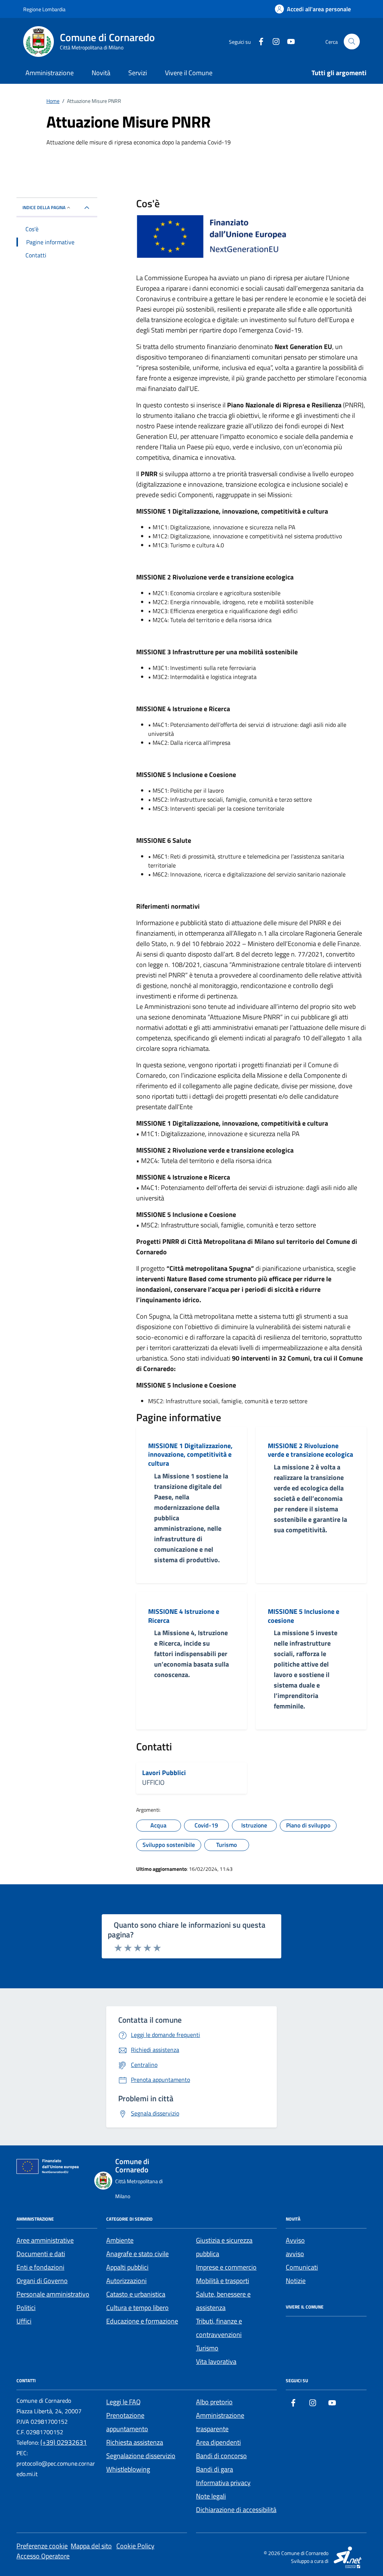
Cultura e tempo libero (137, 2308)
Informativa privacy (223, 2483)
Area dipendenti (218, 2442)
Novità (101, 73)
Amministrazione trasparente (220, 2422)
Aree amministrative (45, 2240)
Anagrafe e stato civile (137, 2254)
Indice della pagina (44, 207)
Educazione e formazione (142, 2321)
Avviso (295, 2240)
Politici (26, 2308)
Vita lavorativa (216, 2361)
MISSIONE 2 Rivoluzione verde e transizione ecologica (310, 1450)
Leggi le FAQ (123, 2402)
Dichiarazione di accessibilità (236, 2510)
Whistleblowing (128, 2469)
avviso (295, 2254)
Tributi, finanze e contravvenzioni (219, 2328)
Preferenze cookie (42, 2546)
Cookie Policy (135, 2546)
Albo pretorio (214, 2402)
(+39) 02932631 (64, 2442)
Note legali (211, 2496)
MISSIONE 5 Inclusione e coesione (304, 1616)
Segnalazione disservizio (141, 2456)
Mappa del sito (91, 2546)
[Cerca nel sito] (352, 42)
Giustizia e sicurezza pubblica (224, 2247)
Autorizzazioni (126, 2281)
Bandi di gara (215, 2469)
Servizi (138, 73)
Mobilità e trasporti (223, 2281)
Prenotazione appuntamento (127, 2422)
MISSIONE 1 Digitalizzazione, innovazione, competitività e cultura (190, 1455)
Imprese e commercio (226, 2267)
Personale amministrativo (53, 2294)
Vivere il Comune (189, 73)
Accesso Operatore (43, 2556)
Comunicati (302, 2267)
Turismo (207, 2348)
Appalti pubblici (127, 2267)
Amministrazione (50, 73)
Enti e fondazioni (40, 2267)
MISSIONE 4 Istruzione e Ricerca (184, 1616)
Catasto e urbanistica (136, 2294)
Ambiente (120, 2240)
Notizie (296, 2281)
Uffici (24, 2321)
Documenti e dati (41, 2254)
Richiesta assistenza (135, 2442)
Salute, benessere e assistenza (223, 2301)
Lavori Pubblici (164, 1773)
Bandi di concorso (221, 2456)
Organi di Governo (42, 2281)
